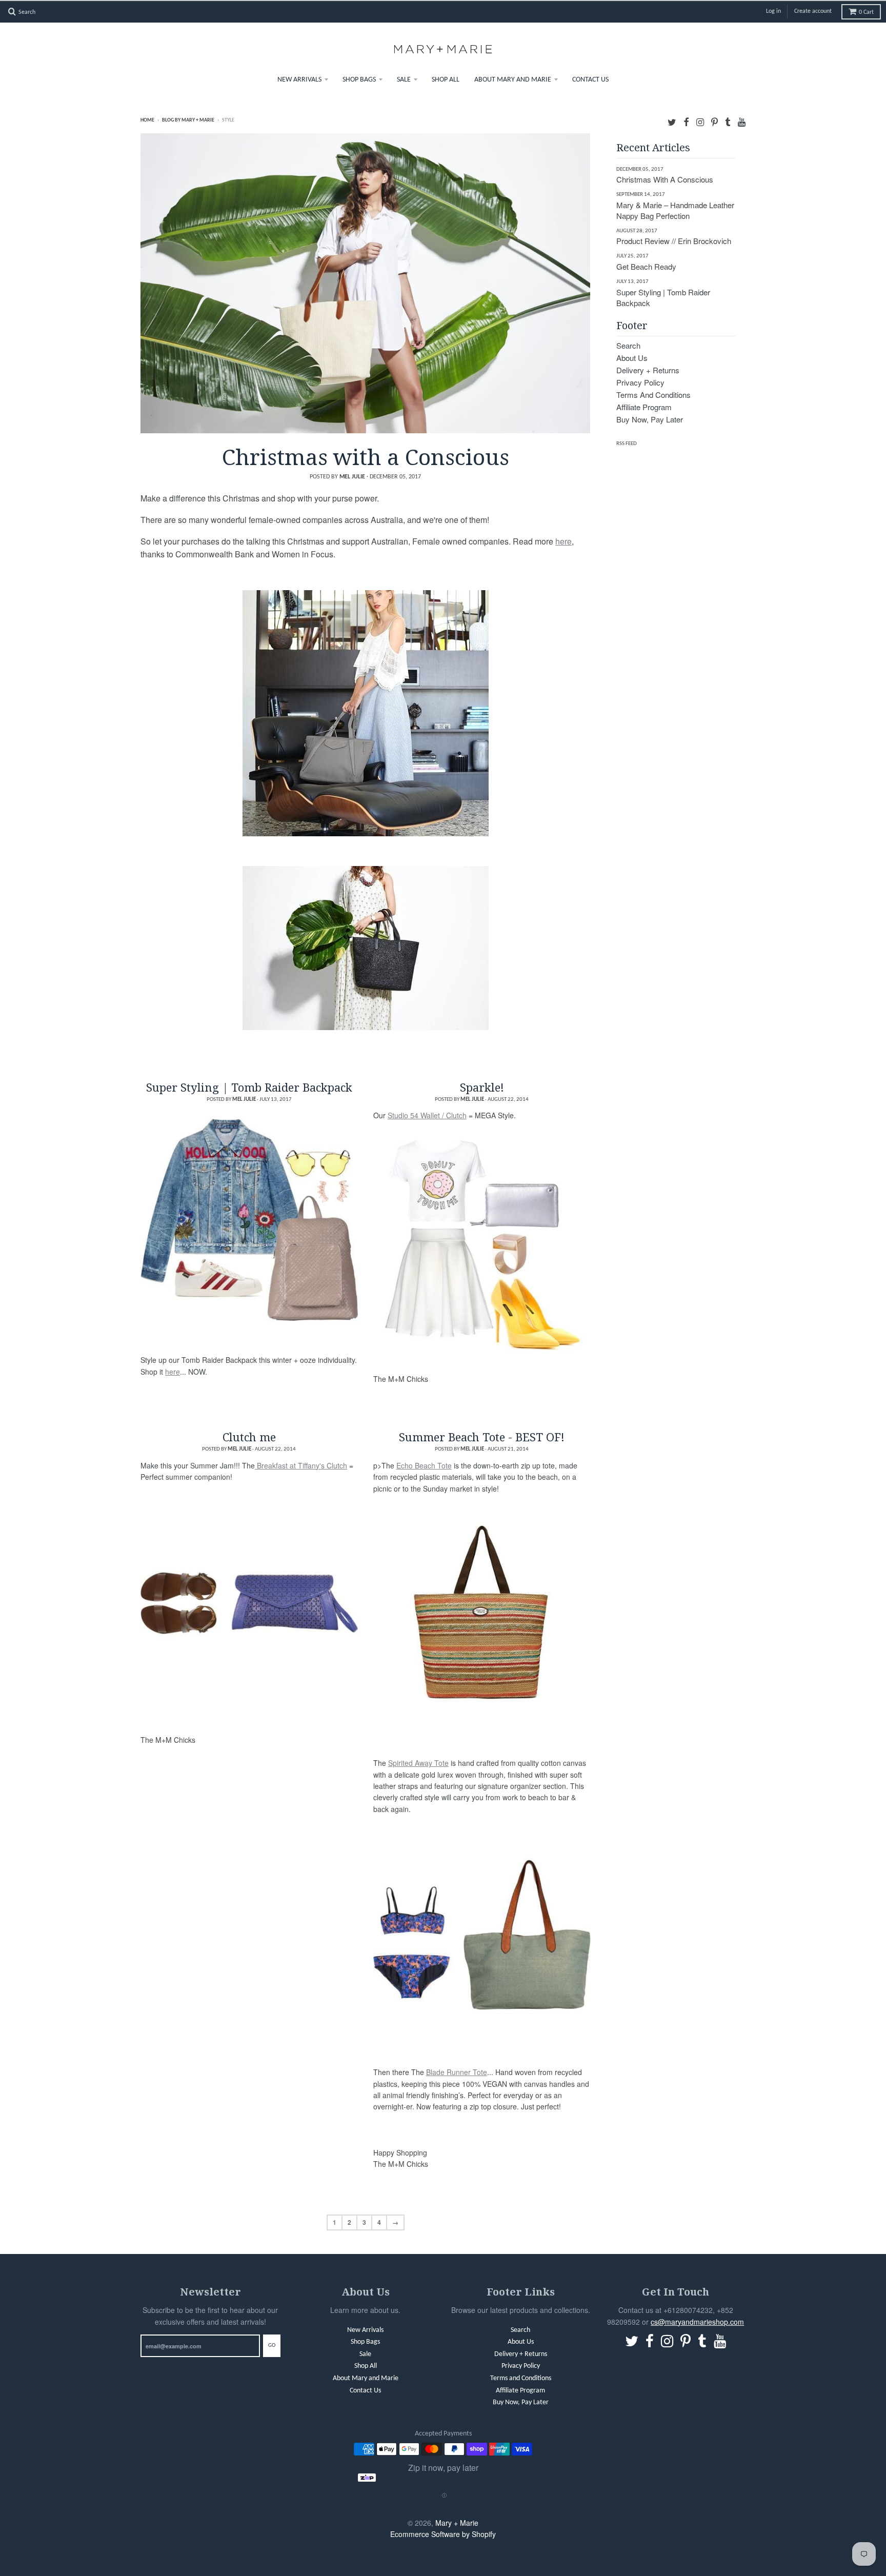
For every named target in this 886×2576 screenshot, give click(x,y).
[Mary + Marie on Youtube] (742, 120)
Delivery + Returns (648, 369)
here (563, 540)
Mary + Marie (457, 2522)
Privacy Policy (640, 381)
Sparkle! (482, 1086)
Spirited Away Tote (418, 1762)
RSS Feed (627, 443)
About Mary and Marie (513, 79)
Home (147, 119)
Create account (813, 11)
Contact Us (590, 79)
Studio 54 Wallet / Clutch (427, 1115)
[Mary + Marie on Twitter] (672, 120)
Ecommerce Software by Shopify (443, 2533)
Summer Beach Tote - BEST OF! (482, 1436)
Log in (773, 11)
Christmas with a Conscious (366, 455)
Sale (404, 79)
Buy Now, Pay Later (650, 418)
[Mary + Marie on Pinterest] (714, 120)
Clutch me (249, 1436)
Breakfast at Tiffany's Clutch (301, 1464)
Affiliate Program (644, 406)
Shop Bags (359, 79)
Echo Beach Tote (424, 1464)
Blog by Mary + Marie (188, 119)
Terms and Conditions (653, 394)
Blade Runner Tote (457, 2071)
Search (628, 344)
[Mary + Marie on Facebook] (686, 120)
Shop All (446, 79)
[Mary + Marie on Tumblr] (728, 120)
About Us (632, 357)
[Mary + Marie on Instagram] (700, 120)
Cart (866, 11)
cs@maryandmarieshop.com (697, 2321)
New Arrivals (299, 79)
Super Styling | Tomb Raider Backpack (249, 1086)
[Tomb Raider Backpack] (249, 1219)
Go (272, 2345)
